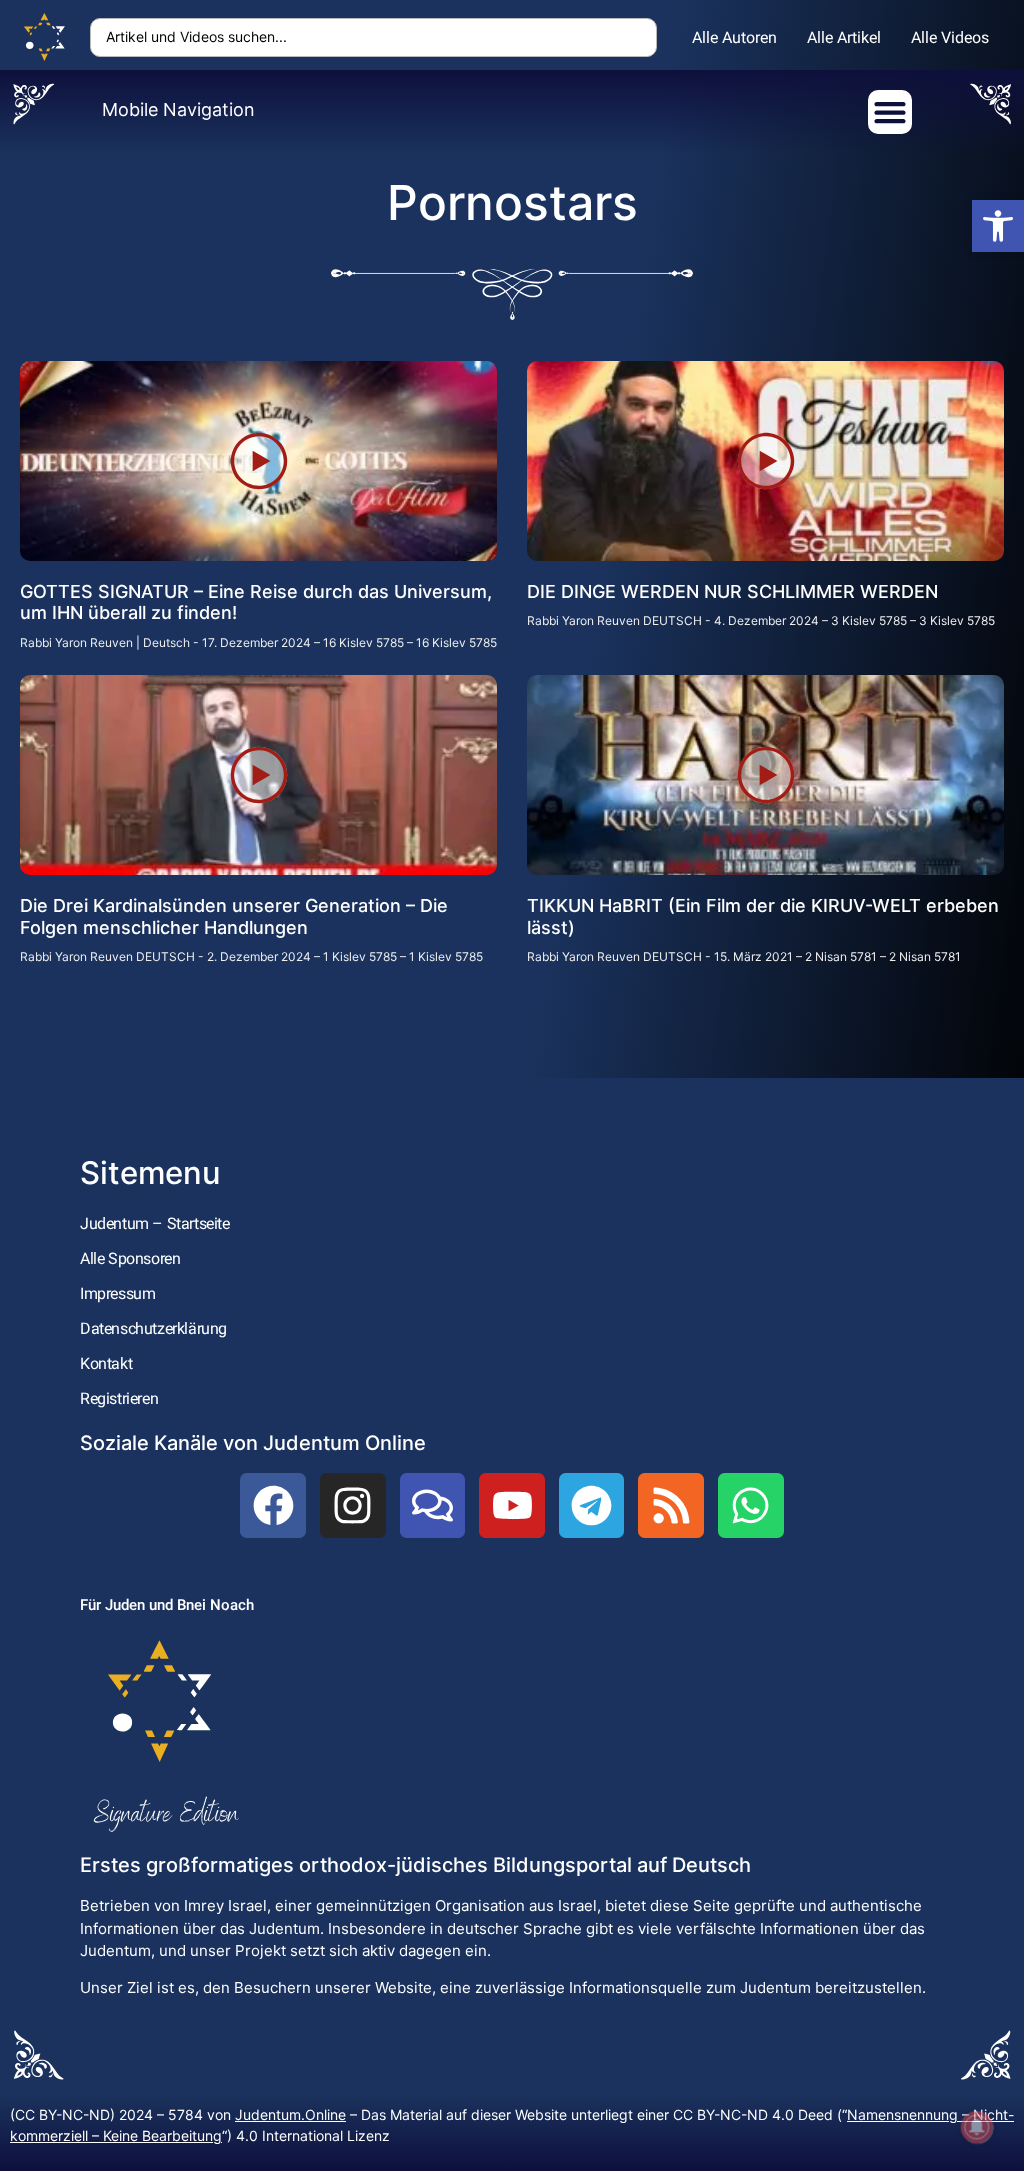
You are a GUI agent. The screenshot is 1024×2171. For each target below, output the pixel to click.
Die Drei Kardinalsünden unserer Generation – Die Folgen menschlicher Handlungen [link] (234, 916)
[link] (998, 226)
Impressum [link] (117, 1293)
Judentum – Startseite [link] (155, 1223)
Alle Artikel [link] (844, 37)
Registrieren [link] (119, 1398)
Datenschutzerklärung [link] (153, 1328)
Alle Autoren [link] (734, 37)
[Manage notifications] (977, 2127)
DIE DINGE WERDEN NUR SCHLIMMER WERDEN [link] (732, 591)
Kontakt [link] (106, 1363)
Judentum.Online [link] (290, 2114)
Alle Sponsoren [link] (130, 1258)
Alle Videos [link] (950, 37)
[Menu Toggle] (890, 112)
